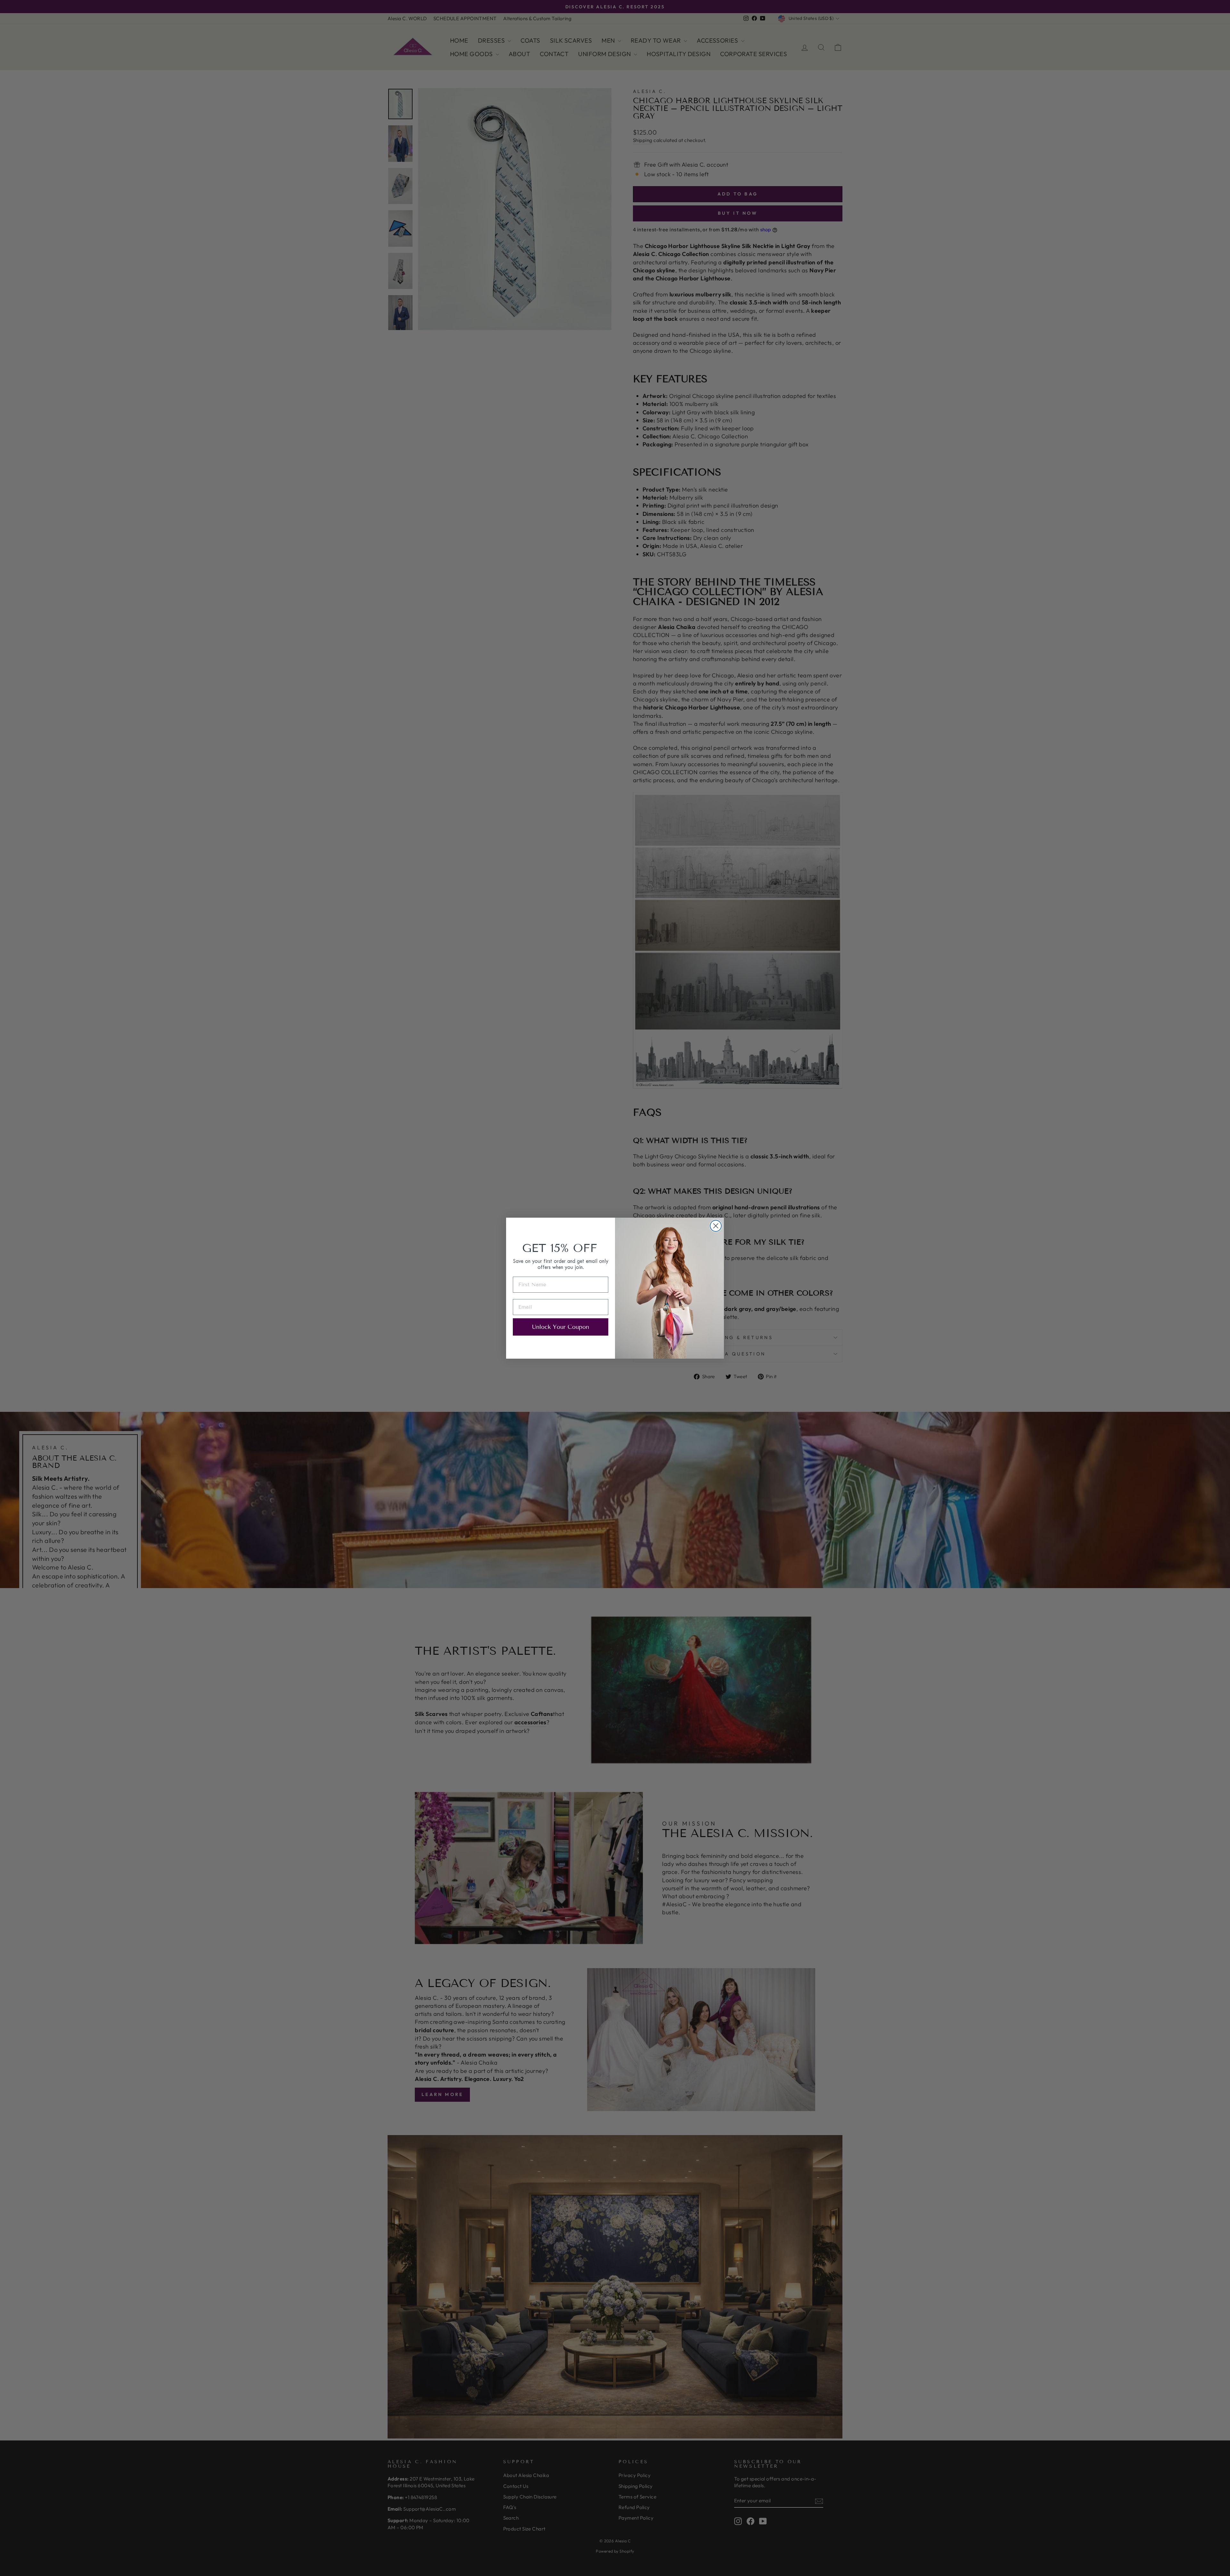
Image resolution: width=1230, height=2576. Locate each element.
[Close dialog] (716, 1226)
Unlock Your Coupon (561, 1327)
